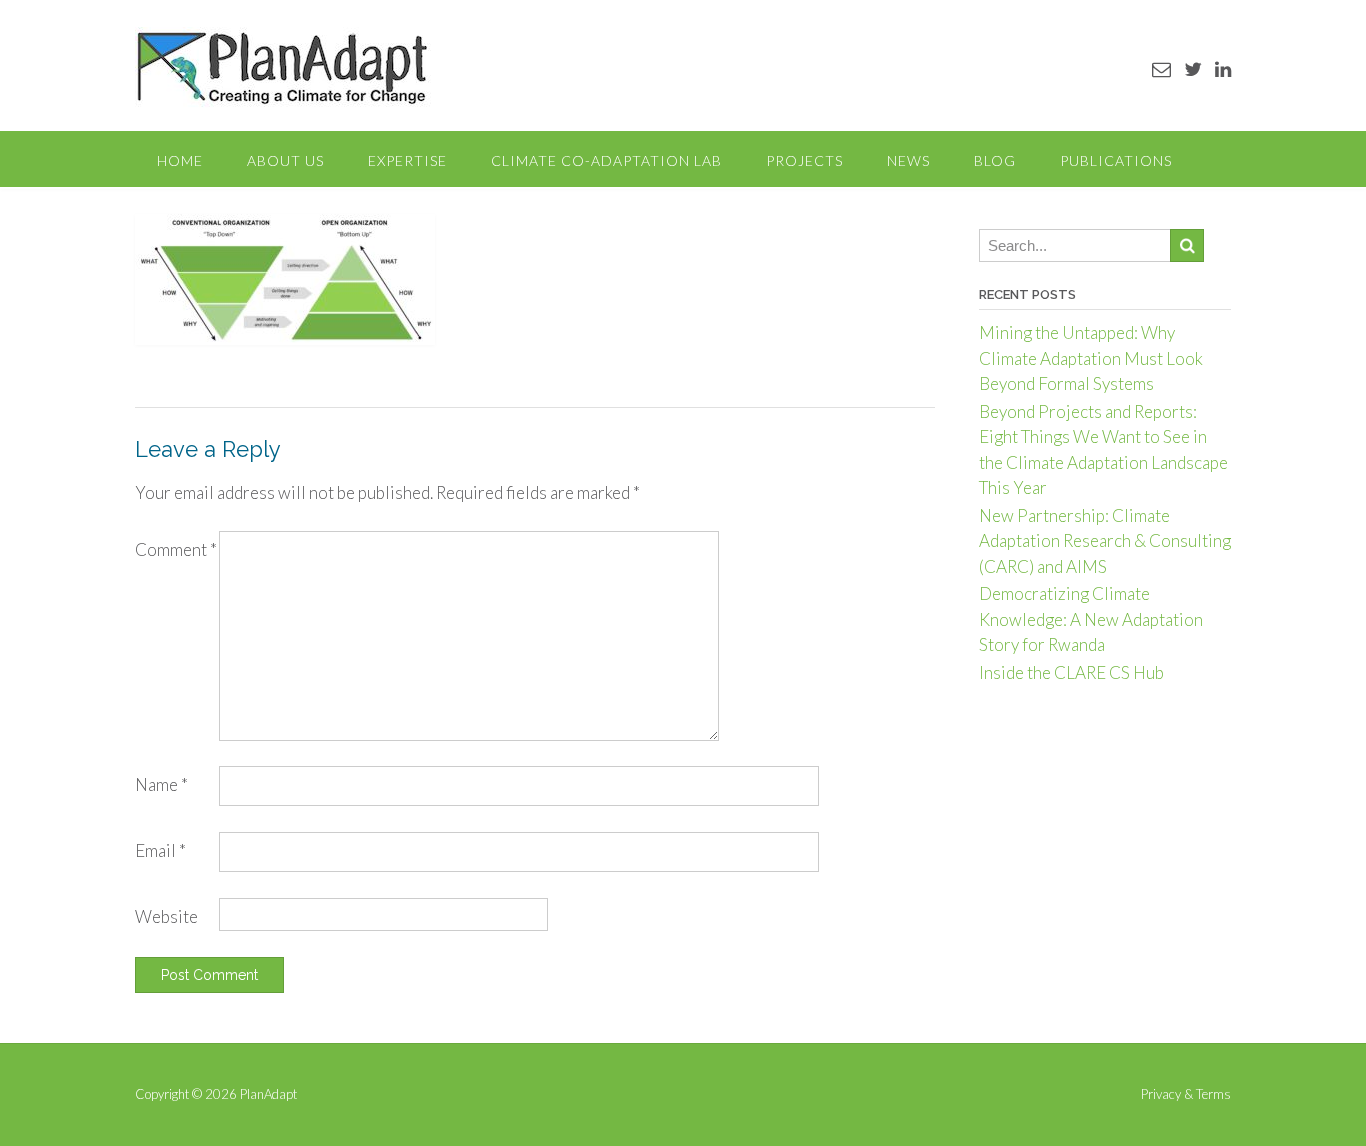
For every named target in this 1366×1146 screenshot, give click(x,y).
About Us (285, 160)
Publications (1116, 160)
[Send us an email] (1161, 68)
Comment (176, 549)
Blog (995, 160)
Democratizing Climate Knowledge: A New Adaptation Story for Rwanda (1091, 619)
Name (161, 784)
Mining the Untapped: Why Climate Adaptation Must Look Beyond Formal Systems (1091, 358)
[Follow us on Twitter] (1193, 68)
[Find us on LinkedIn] (1223, 68)
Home (180, 160)
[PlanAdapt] (283, 67)
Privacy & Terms (1186, 1094)
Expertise (407, 160)
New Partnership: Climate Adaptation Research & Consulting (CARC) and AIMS (1105, 541)
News (908, 160)
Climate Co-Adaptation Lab (606, 160)
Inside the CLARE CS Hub (1071, 672)
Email (160, 850)
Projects (804, 160)
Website (166, 916)
